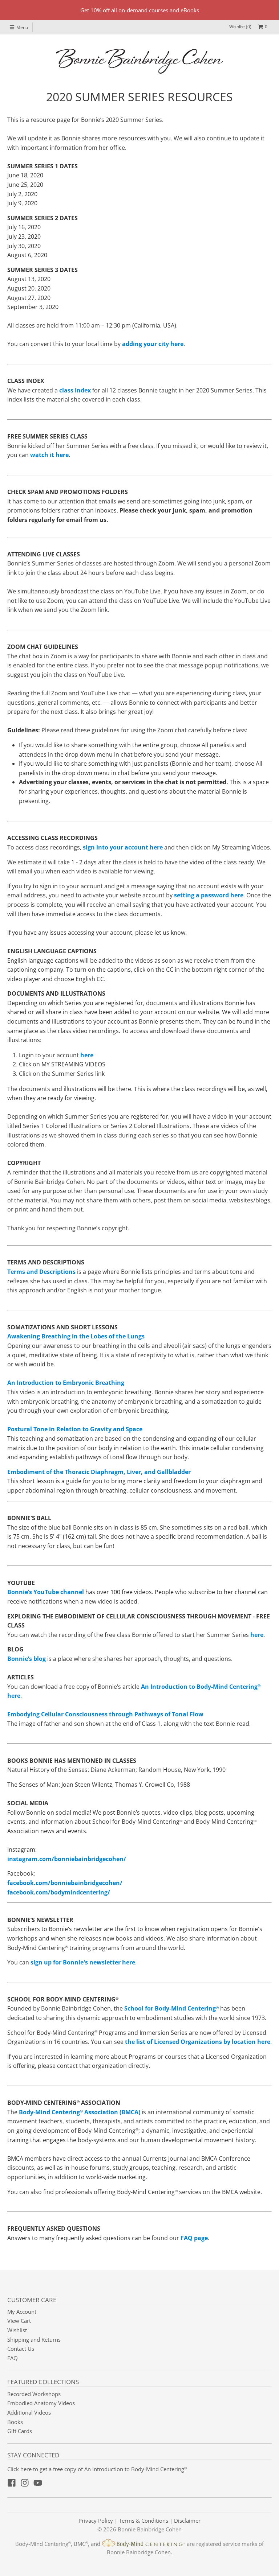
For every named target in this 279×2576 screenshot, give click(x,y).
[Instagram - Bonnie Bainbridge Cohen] (25, 2483)
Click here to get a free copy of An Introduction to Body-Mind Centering (97, 2469)
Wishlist (17, 2330)
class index (75, 390)
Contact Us (21, 2349)
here (87, 1055)
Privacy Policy (96, 2521)
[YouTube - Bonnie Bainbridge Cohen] (38, 2483)
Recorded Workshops (34, 2394)
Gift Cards (20, 2431)
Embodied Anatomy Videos (41, 2403)
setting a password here (209, 895)
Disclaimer (187, 2521)
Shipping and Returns (34, 2340)
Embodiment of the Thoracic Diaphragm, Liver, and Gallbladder (99, 1472)
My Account (22, 2312)
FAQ (13, 2358)
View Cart (19, 2321)
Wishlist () (240, 27)
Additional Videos (29, 2412)
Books (15, 2422)
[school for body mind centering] (219, 2008)
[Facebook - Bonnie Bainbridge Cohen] (12, 2483)
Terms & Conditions (143, 2521)
